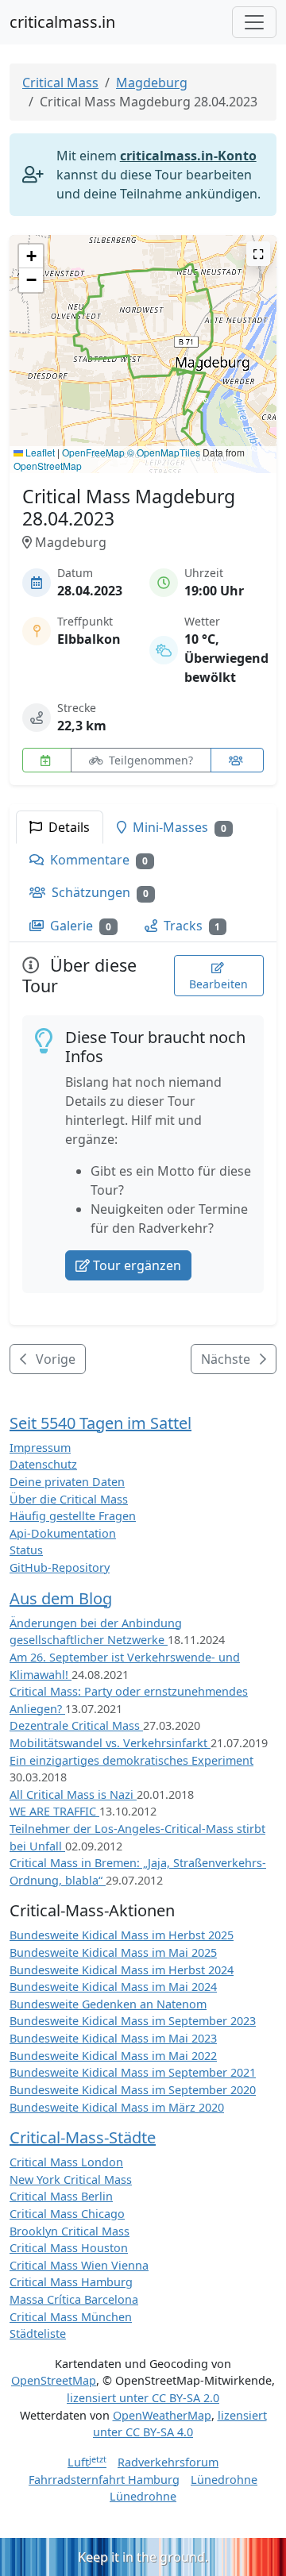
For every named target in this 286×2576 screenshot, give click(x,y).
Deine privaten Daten (67, 1482)
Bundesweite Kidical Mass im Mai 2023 (113, 2038)
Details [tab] (68, 827)
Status (26, 1550)
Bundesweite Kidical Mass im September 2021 (133, 2072)
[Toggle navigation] (254, 22)
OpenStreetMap (48, 466)
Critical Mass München (71, 2317)
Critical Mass (60, 83)
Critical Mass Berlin (61, 2196)
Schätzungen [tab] (99, 892)
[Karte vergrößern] (258, 254)
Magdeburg (152, 83)
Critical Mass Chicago (67, 2214)
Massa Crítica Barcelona (74, 2299)
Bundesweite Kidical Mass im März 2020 (117, 2107)
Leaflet (39, 452)
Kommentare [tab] (97, 860)
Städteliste (38, 2333)
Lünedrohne (224, 2480)
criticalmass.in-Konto (188, 156)
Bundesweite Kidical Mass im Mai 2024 (113, 1987)
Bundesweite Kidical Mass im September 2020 (133, 2090)
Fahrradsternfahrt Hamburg (104, 2480)
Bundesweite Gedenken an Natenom (108, 2004)
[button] (201, 404)
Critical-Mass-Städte (83, 2137)
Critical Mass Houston (69, 2248)
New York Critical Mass (71, 2179)
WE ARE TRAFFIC (54, 1811)
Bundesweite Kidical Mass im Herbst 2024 (122, 1970)
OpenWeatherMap (162, 2415)
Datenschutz (43, 1464)
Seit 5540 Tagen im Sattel (100, 1423)
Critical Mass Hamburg (71, 2282)
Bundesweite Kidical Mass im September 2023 (133, 2021)
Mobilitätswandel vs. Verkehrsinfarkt (110, 1743)
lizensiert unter (143, 2398)
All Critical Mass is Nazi (73, 1794)
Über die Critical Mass (69, 1499)
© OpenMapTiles (164, 452)
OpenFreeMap (93, 452)
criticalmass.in (62, 22)
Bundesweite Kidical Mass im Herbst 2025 (122, 1935)
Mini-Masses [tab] (178, 827)
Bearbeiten (218, 984)
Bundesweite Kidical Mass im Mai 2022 (113, 2056)
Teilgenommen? (149, 760)
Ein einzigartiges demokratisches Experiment (131, 1760)
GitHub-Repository (60, 1567)
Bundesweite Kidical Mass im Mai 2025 (113, 1952)
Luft (87, 2462)
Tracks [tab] (191, 926)
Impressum (40, 1448)
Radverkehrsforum (168, 2462)
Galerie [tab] (79, 926)
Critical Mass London (66, 2162)
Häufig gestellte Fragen (73, 1516)
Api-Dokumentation (63, 1533)
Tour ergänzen (137, 1265)
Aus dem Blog (61, 1598)
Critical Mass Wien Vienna (79, 2265)
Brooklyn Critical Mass (70, 2231)
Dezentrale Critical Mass (76, 1725)
